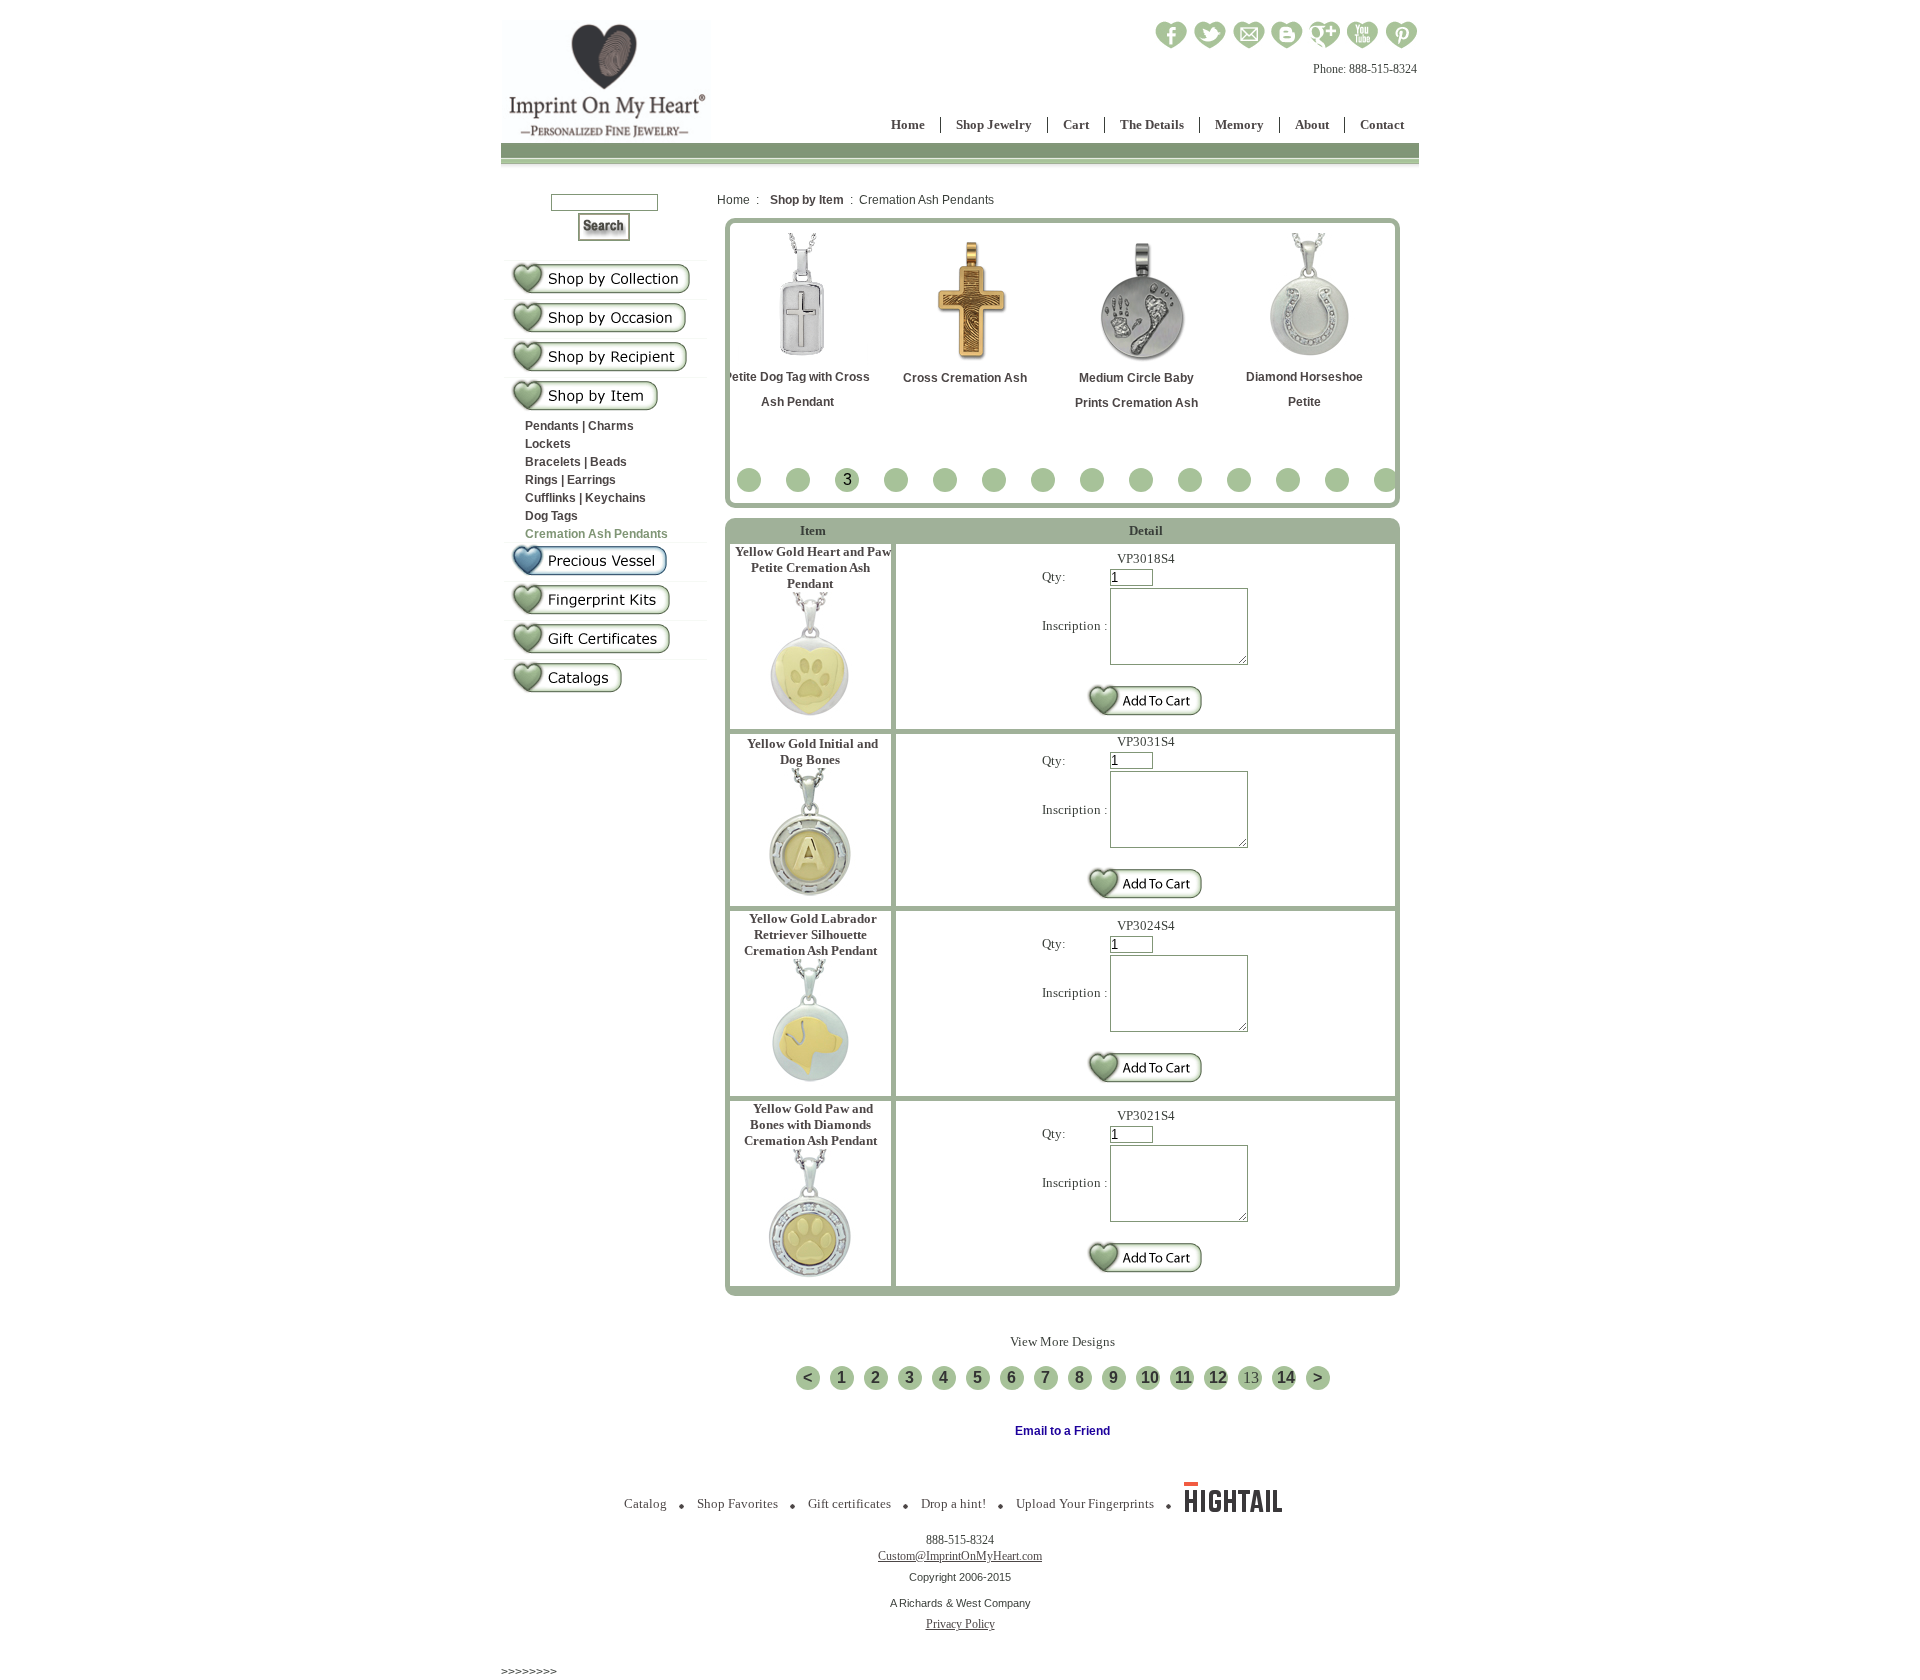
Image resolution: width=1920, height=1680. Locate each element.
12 (1218, 1377)
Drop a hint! (953, 1503)
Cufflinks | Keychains (585, 498)
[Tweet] (1210, 46)
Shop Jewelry (994, 124)
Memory (1239, 124)
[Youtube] (1363, 46)
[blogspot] (1287, 46)
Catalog (645, 1503)
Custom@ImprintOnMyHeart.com (960, 1556)
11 (1183, 1377)
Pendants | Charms (579, 426)
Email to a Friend (1062, 1431)
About (1312, 124)
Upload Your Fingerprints (1085, 1503)
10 (1150, 1377)
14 (1286, 1377)
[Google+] (1324, 46)
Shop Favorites (737, 1503)
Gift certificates (849, 1503)
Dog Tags (551, 516)
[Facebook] (1171, 46)
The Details (1152, 124)
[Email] (1249, 46)
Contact (1382, 124)
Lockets (548, 444)
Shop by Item (807, 200)
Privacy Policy (960, 1624)
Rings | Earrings (570, 480)
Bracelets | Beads (576, 462)
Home (908, 124)
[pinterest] (1401, 46)
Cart (1076, 124)
